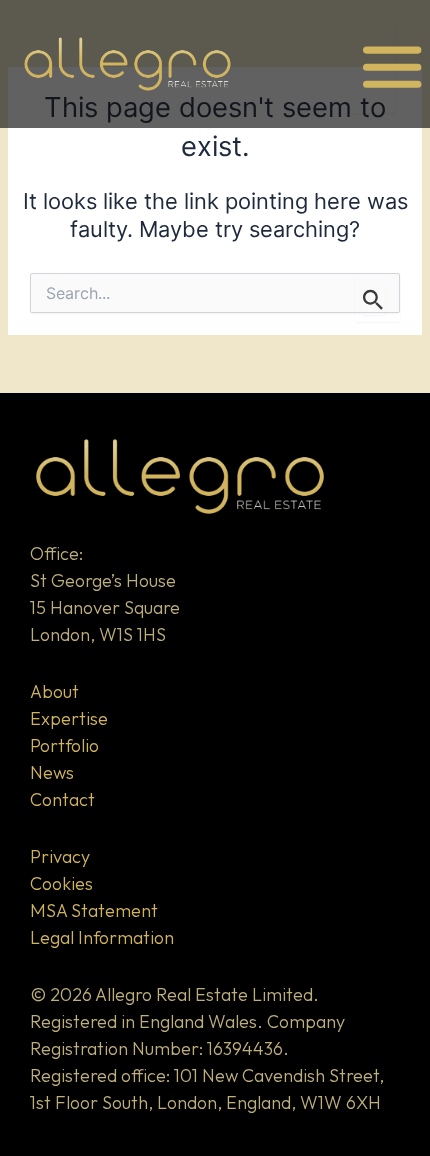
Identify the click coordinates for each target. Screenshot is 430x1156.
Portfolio (64, 745)
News (52, 772)
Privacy (60, 856)
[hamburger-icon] (372, 69)
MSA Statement (94, 910)
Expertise (69, 718)
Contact (62, 799)
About (54, 691)
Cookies (61, 883)
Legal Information (102, 937)
